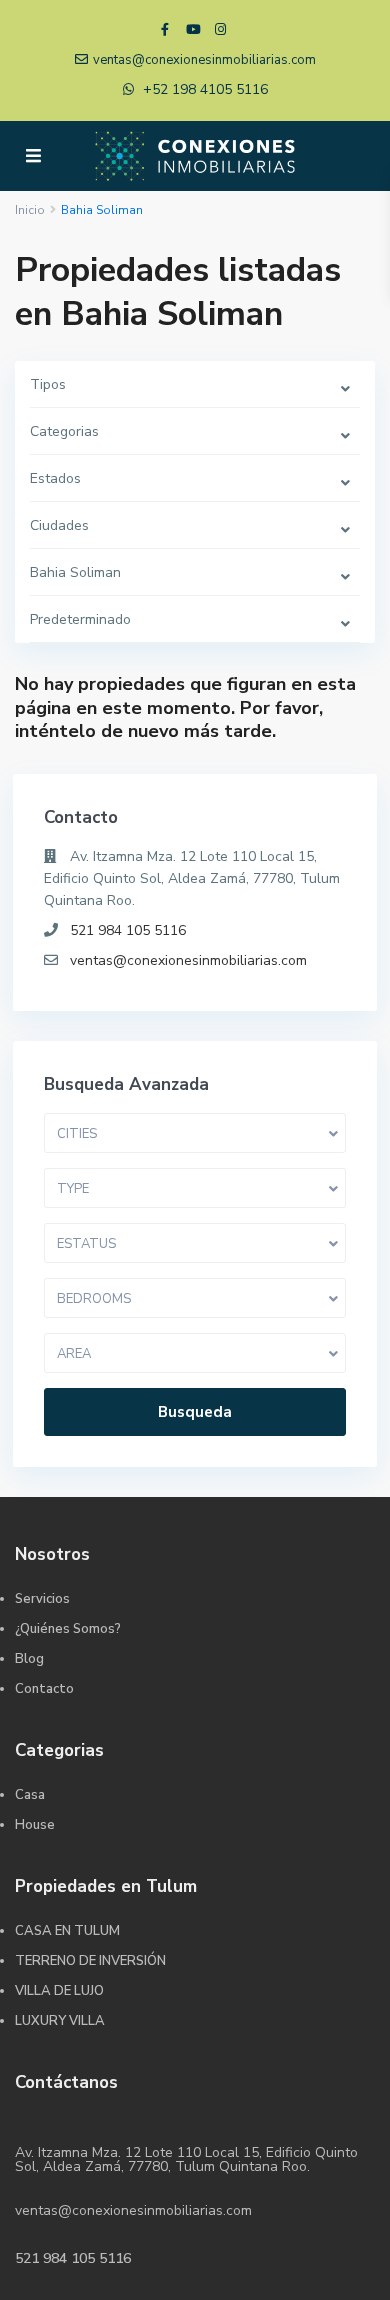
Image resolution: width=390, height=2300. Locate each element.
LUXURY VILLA (60, 2021)
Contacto (44, 1689)
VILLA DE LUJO (59, 1991)
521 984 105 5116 (128, 930)
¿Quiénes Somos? (68, 1629)
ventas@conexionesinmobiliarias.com (188, 960)
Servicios (42, 1599)
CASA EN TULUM (67, 1931)
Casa (30, 1795)
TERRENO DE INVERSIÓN (90, 1961)
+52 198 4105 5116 (205, 89)
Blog (29, 1659)
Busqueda (195, 1412)
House (35, 1825)
